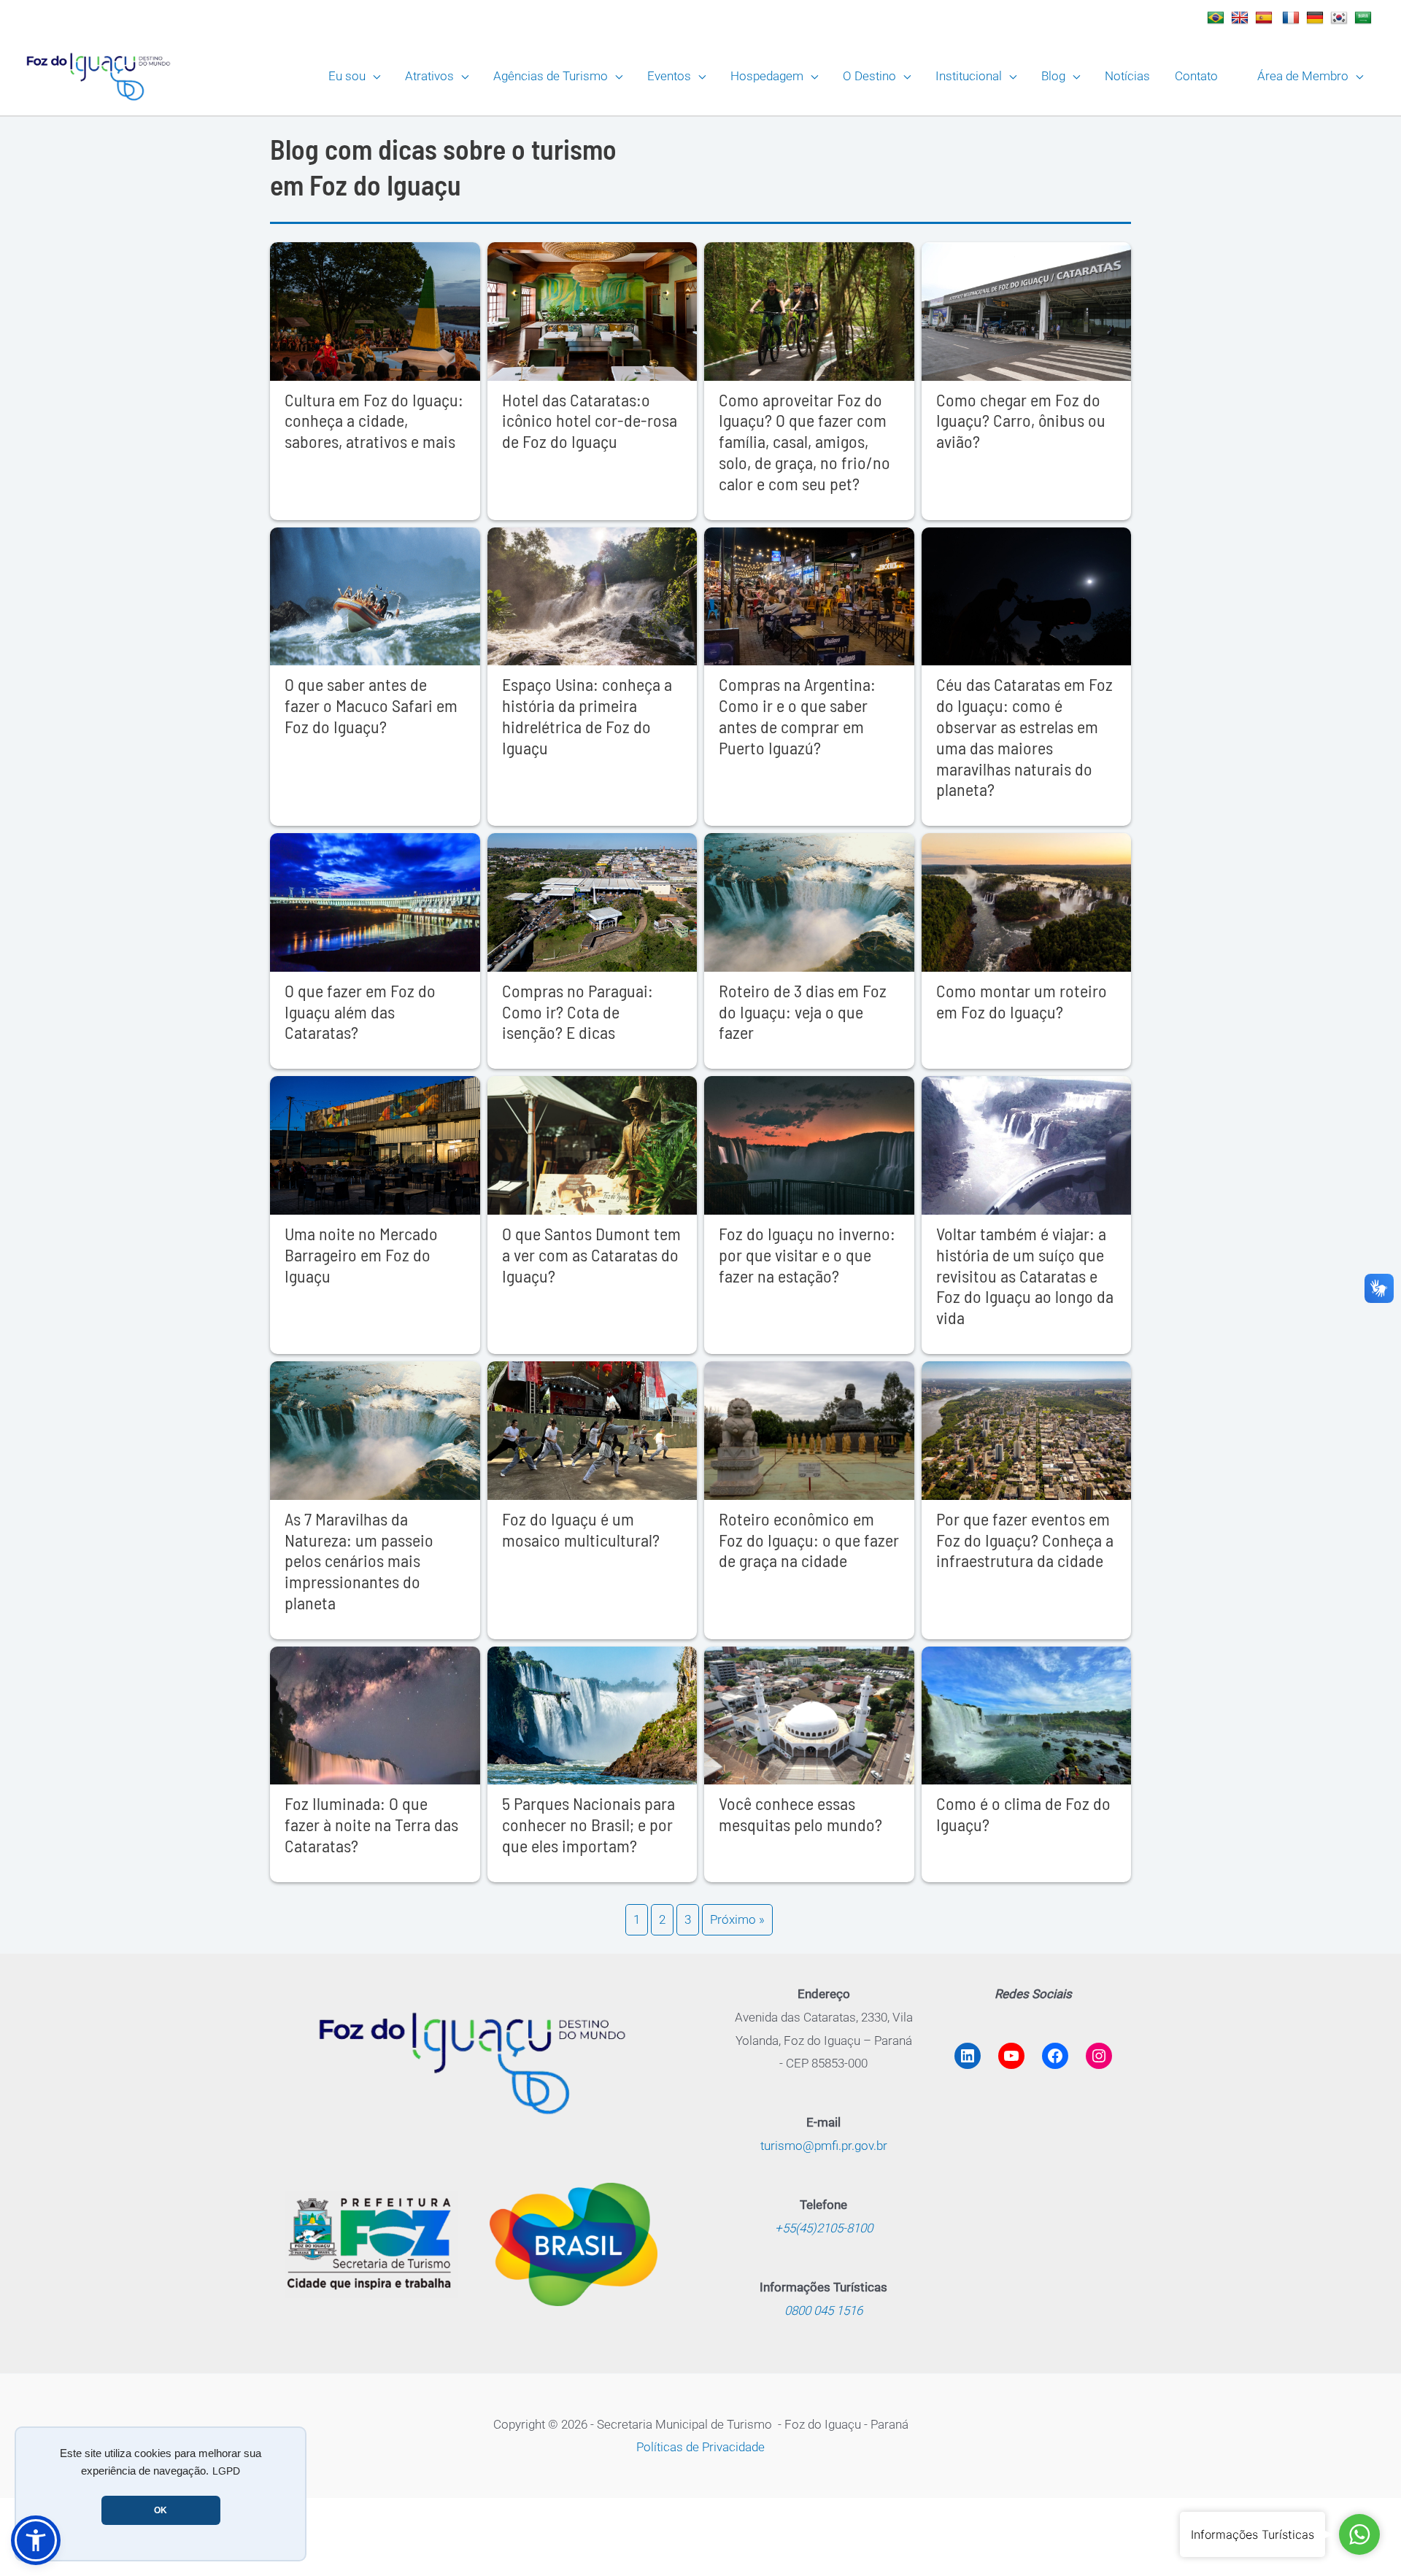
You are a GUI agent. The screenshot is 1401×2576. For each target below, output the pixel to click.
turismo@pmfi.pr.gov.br (824, 2146)
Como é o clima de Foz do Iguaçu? (1023, 1814)
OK (161, 2510)
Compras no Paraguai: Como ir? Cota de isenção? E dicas (578, 1012)
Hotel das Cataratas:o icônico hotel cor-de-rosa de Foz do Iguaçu (590, 421)
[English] (1242, 18)
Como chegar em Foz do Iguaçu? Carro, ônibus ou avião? (1021, 421)
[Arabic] (1365, 18)
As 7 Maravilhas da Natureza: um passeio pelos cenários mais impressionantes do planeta (359, 1560)
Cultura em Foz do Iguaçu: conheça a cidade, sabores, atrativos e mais (374, 421)
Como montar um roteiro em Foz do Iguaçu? (1022, 1001)
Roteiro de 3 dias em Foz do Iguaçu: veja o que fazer (803, 1012)
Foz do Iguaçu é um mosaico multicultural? (581, 1529)
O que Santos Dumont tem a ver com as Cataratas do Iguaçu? (591, 1254)
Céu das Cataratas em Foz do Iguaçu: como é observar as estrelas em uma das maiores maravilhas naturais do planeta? (1024, 736)
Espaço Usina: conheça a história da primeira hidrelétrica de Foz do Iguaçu (587, 715)
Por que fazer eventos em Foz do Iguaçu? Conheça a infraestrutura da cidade (1025, 1540)
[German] (1317, 18)
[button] (373, 76)
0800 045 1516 (823, 2310)
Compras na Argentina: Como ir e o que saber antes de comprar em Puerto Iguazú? (797, 715)
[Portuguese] (1217, 18)
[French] (1293, 18)
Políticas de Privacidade (700, 2447)
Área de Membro (1303, 76)
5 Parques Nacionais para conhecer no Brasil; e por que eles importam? (588, 1824)
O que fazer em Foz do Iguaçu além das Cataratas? (360, 1012)
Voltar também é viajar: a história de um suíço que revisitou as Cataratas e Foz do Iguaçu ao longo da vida (1025, 1275)
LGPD (226, 2471)
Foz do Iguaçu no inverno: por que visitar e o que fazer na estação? (807, 1254)
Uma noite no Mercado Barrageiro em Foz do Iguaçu (361, 1254)
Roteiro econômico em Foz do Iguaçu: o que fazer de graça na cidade (809, 1540)
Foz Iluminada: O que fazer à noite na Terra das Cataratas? (371, 1824)
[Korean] (1341, 18)
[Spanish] (1266, 18)
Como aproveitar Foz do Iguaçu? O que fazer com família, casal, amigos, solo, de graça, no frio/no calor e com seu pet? (804, 441)
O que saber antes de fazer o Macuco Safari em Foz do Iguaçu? (371, 705)
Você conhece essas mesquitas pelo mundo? (800, 1814)
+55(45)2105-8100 (824, 2228)
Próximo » (737, 1919)
